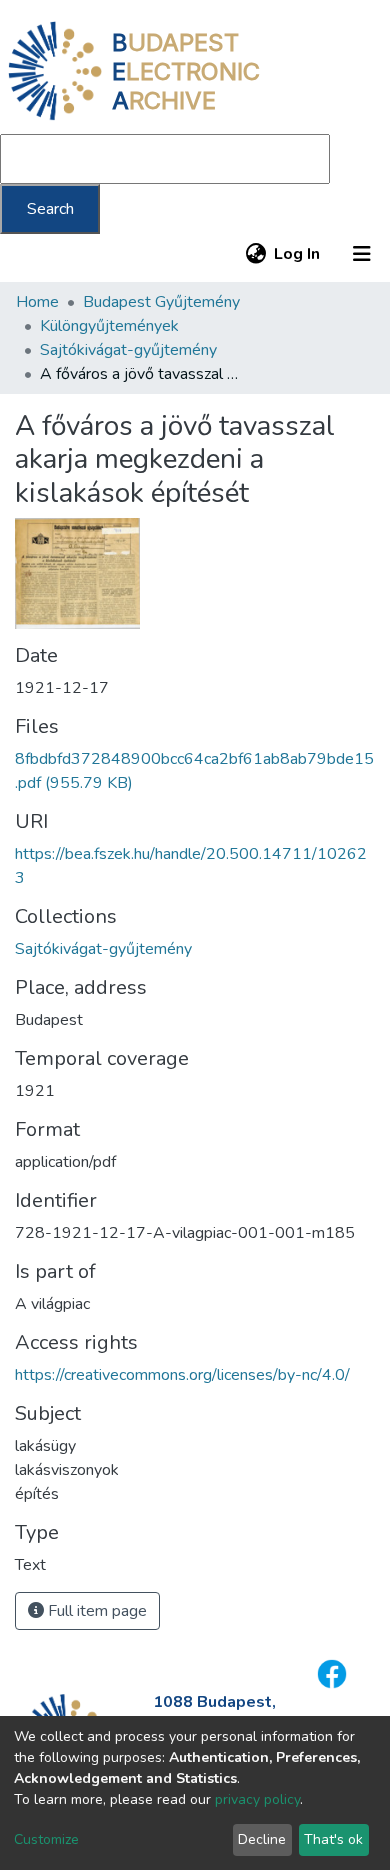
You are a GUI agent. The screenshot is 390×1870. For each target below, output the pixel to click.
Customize (46, 1839)
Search (50, 209)
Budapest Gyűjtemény (161, 302)
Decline (262, 1839)
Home (37, 302)
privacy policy (257, 1799)
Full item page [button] (95, 1611)
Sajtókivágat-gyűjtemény (128, 350)
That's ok (333, 1839)
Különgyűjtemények (109, 326)
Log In (298, 254)
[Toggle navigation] (362, 254)
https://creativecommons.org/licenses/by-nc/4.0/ (182, 1375)
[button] (255, 254)
